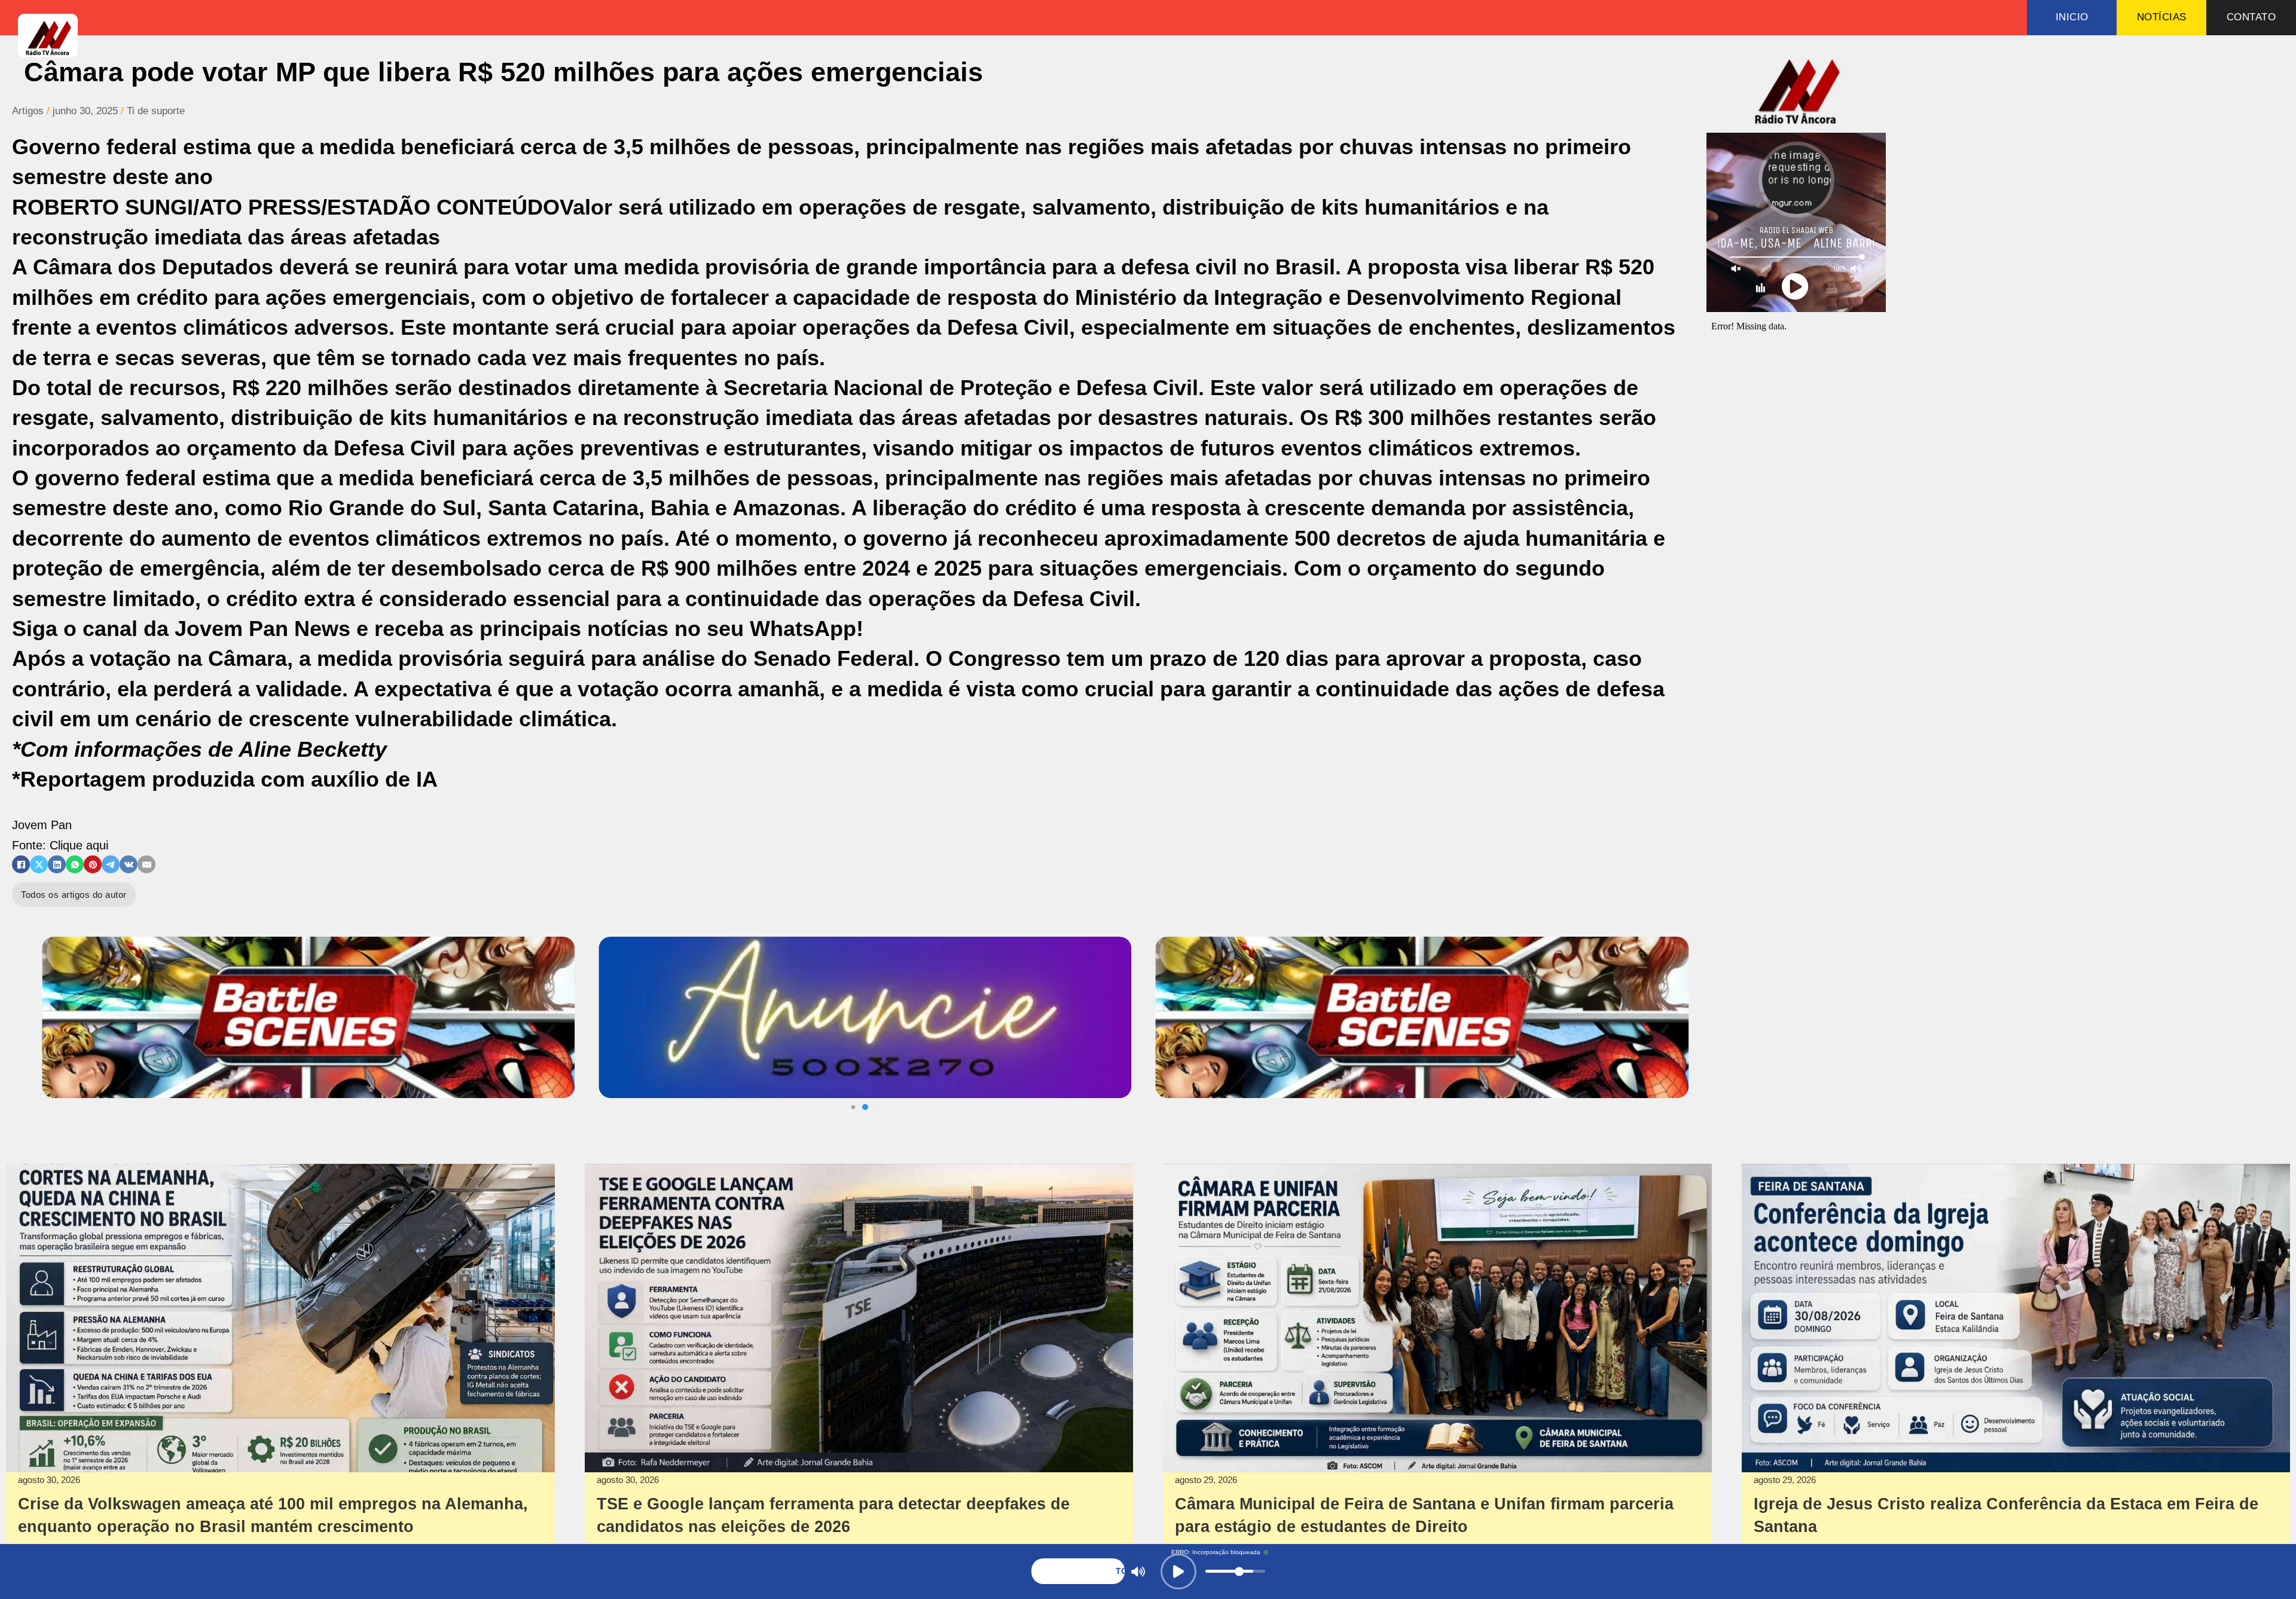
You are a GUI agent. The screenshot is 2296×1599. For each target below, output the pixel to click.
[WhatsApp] (75, 864)
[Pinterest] (93, 864)
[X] (39, 864)
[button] (865, 1107)
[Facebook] (21, 864)
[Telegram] (111, 864)
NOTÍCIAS (2162, 17)
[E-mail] (146, 864)
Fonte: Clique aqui (60, 845)
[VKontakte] (129, 864)
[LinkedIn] (57, 864)
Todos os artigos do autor (74, 895)
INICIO (2072, 17)
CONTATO (2251, 17)
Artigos (28, 111)
